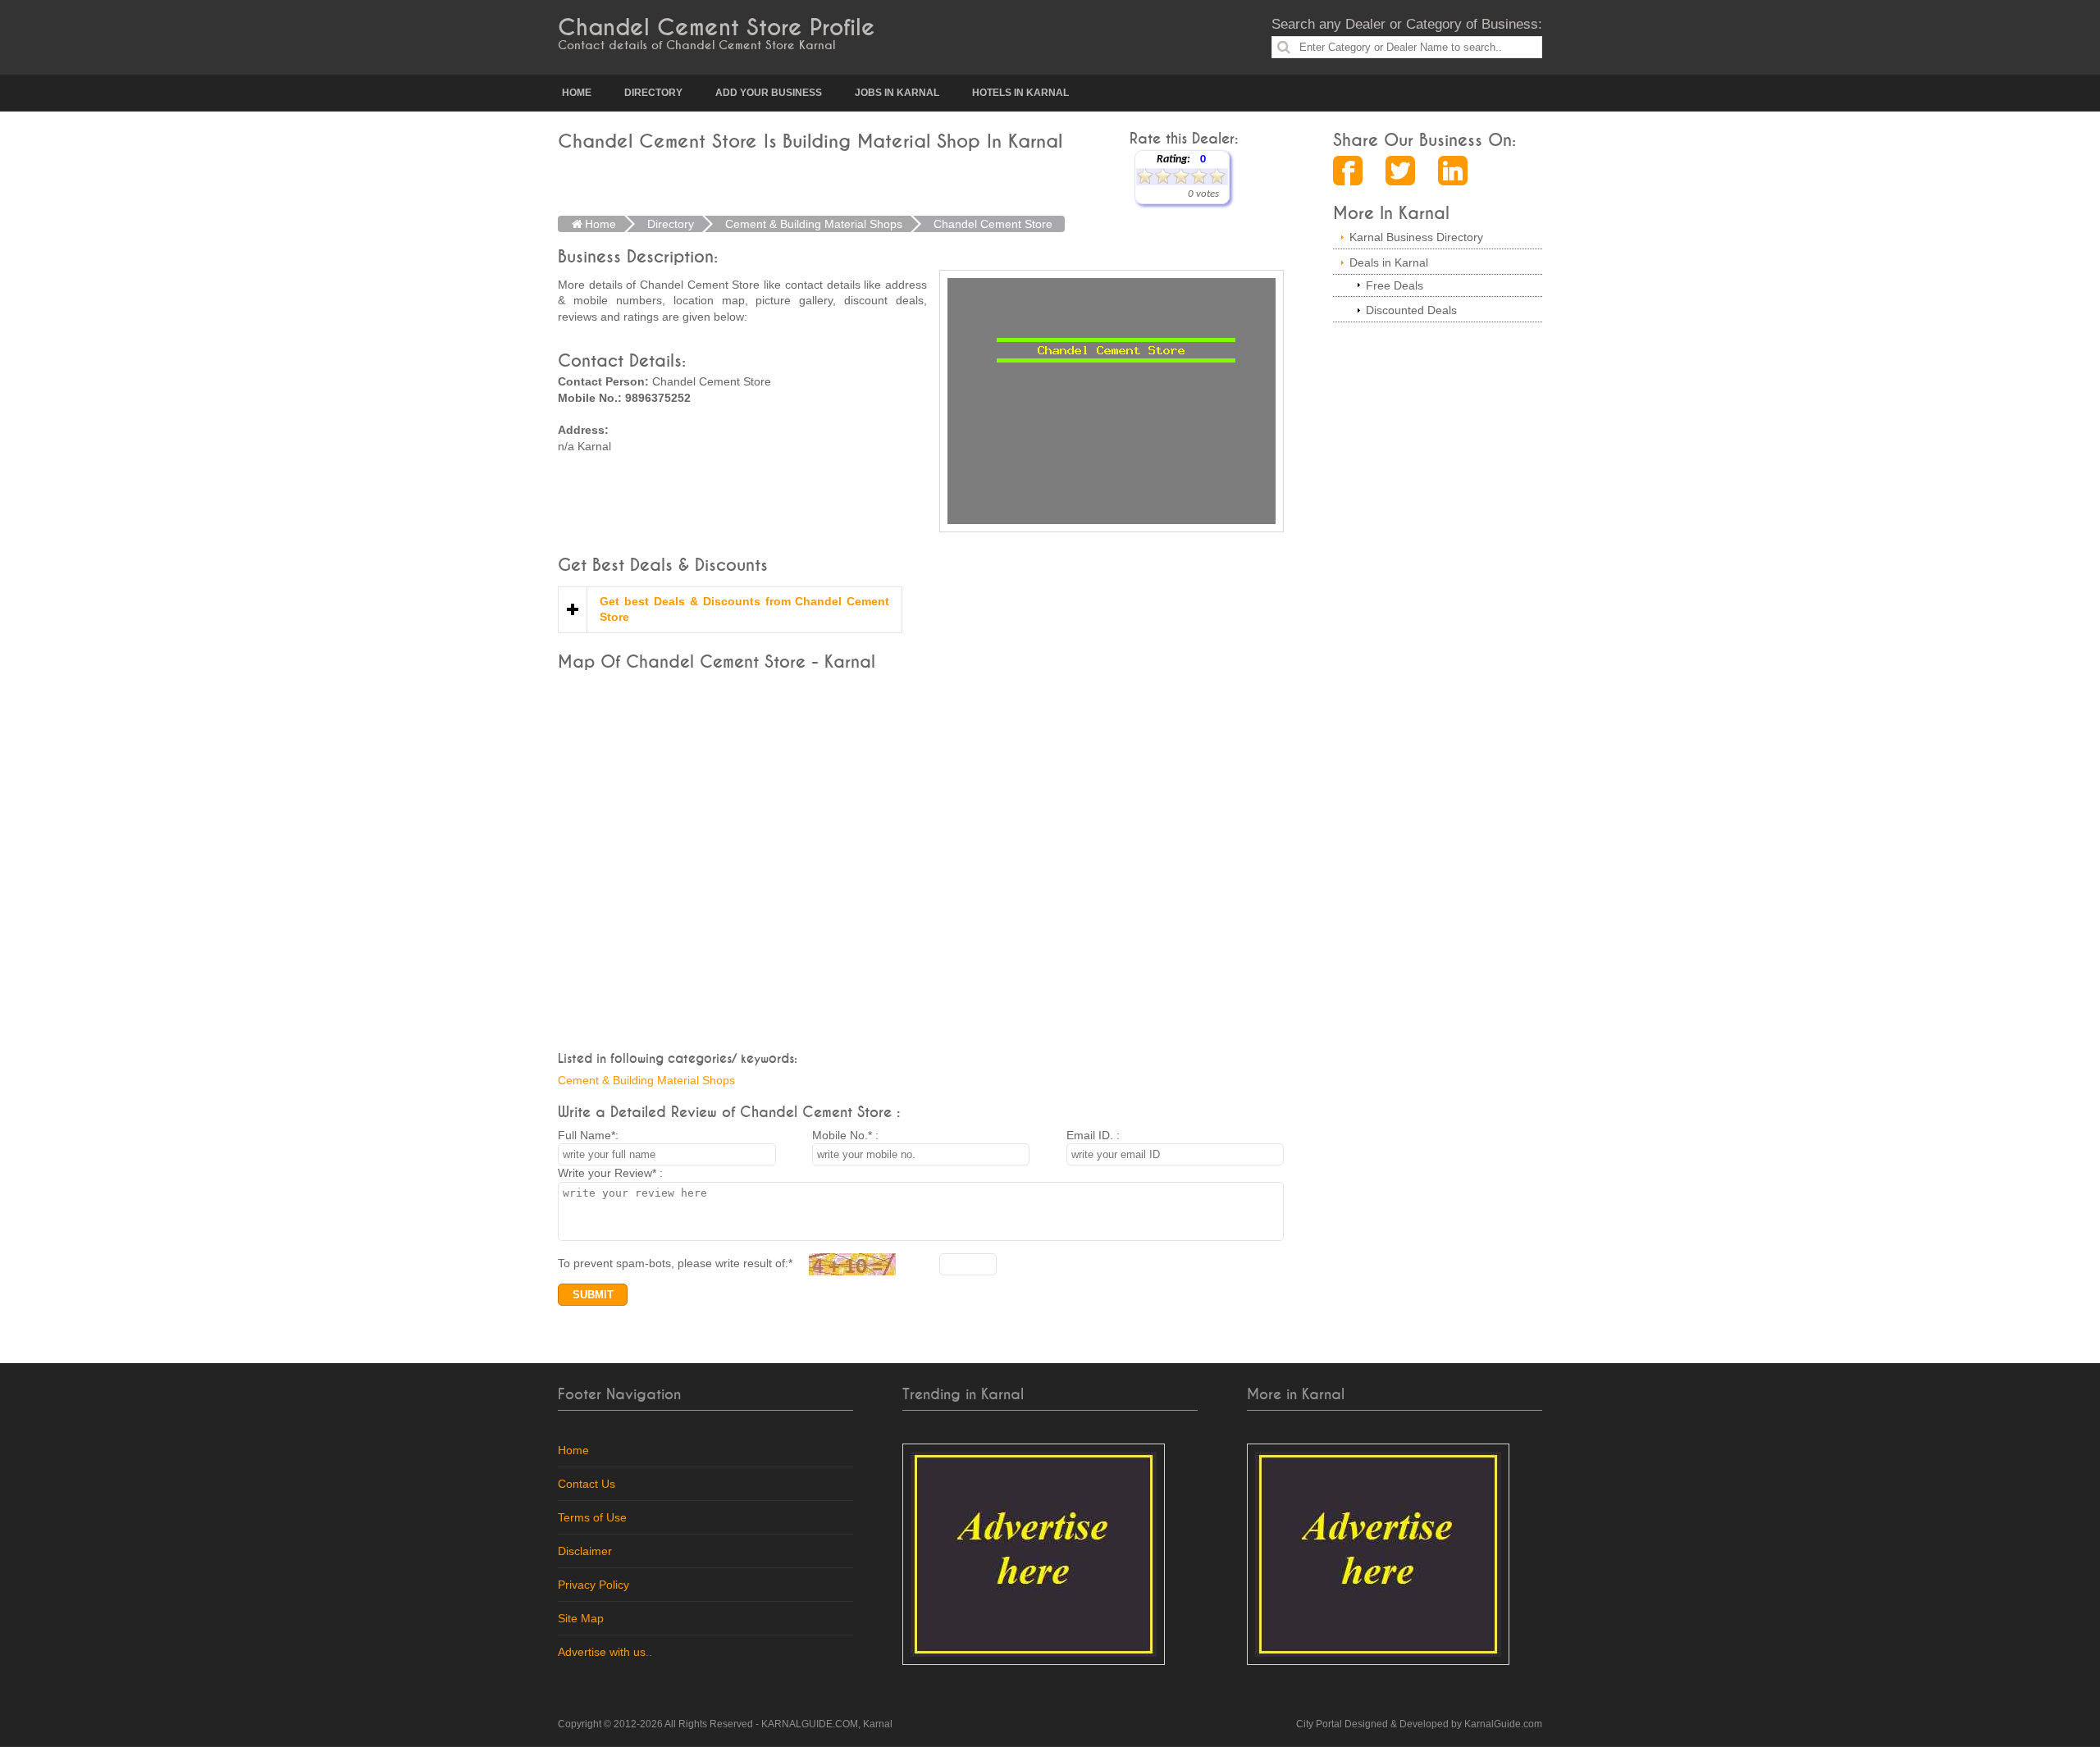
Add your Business (769, 93)
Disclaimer (585, 1551)
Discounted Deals (1411, 310)
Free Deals (1395, 285)
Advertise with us (602, 1652)
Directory (653, 93)
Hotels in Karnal (1020, 93)
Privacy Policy (593, 1585)
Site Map (581, 1618)
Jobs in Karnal (897, 93)
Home (577, 93)
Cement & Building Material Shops (646, 1080)
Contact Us (587, 1484)
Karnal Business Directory (1416, 237)
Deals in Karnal (1389, 262)
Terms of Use (592, 1517)
